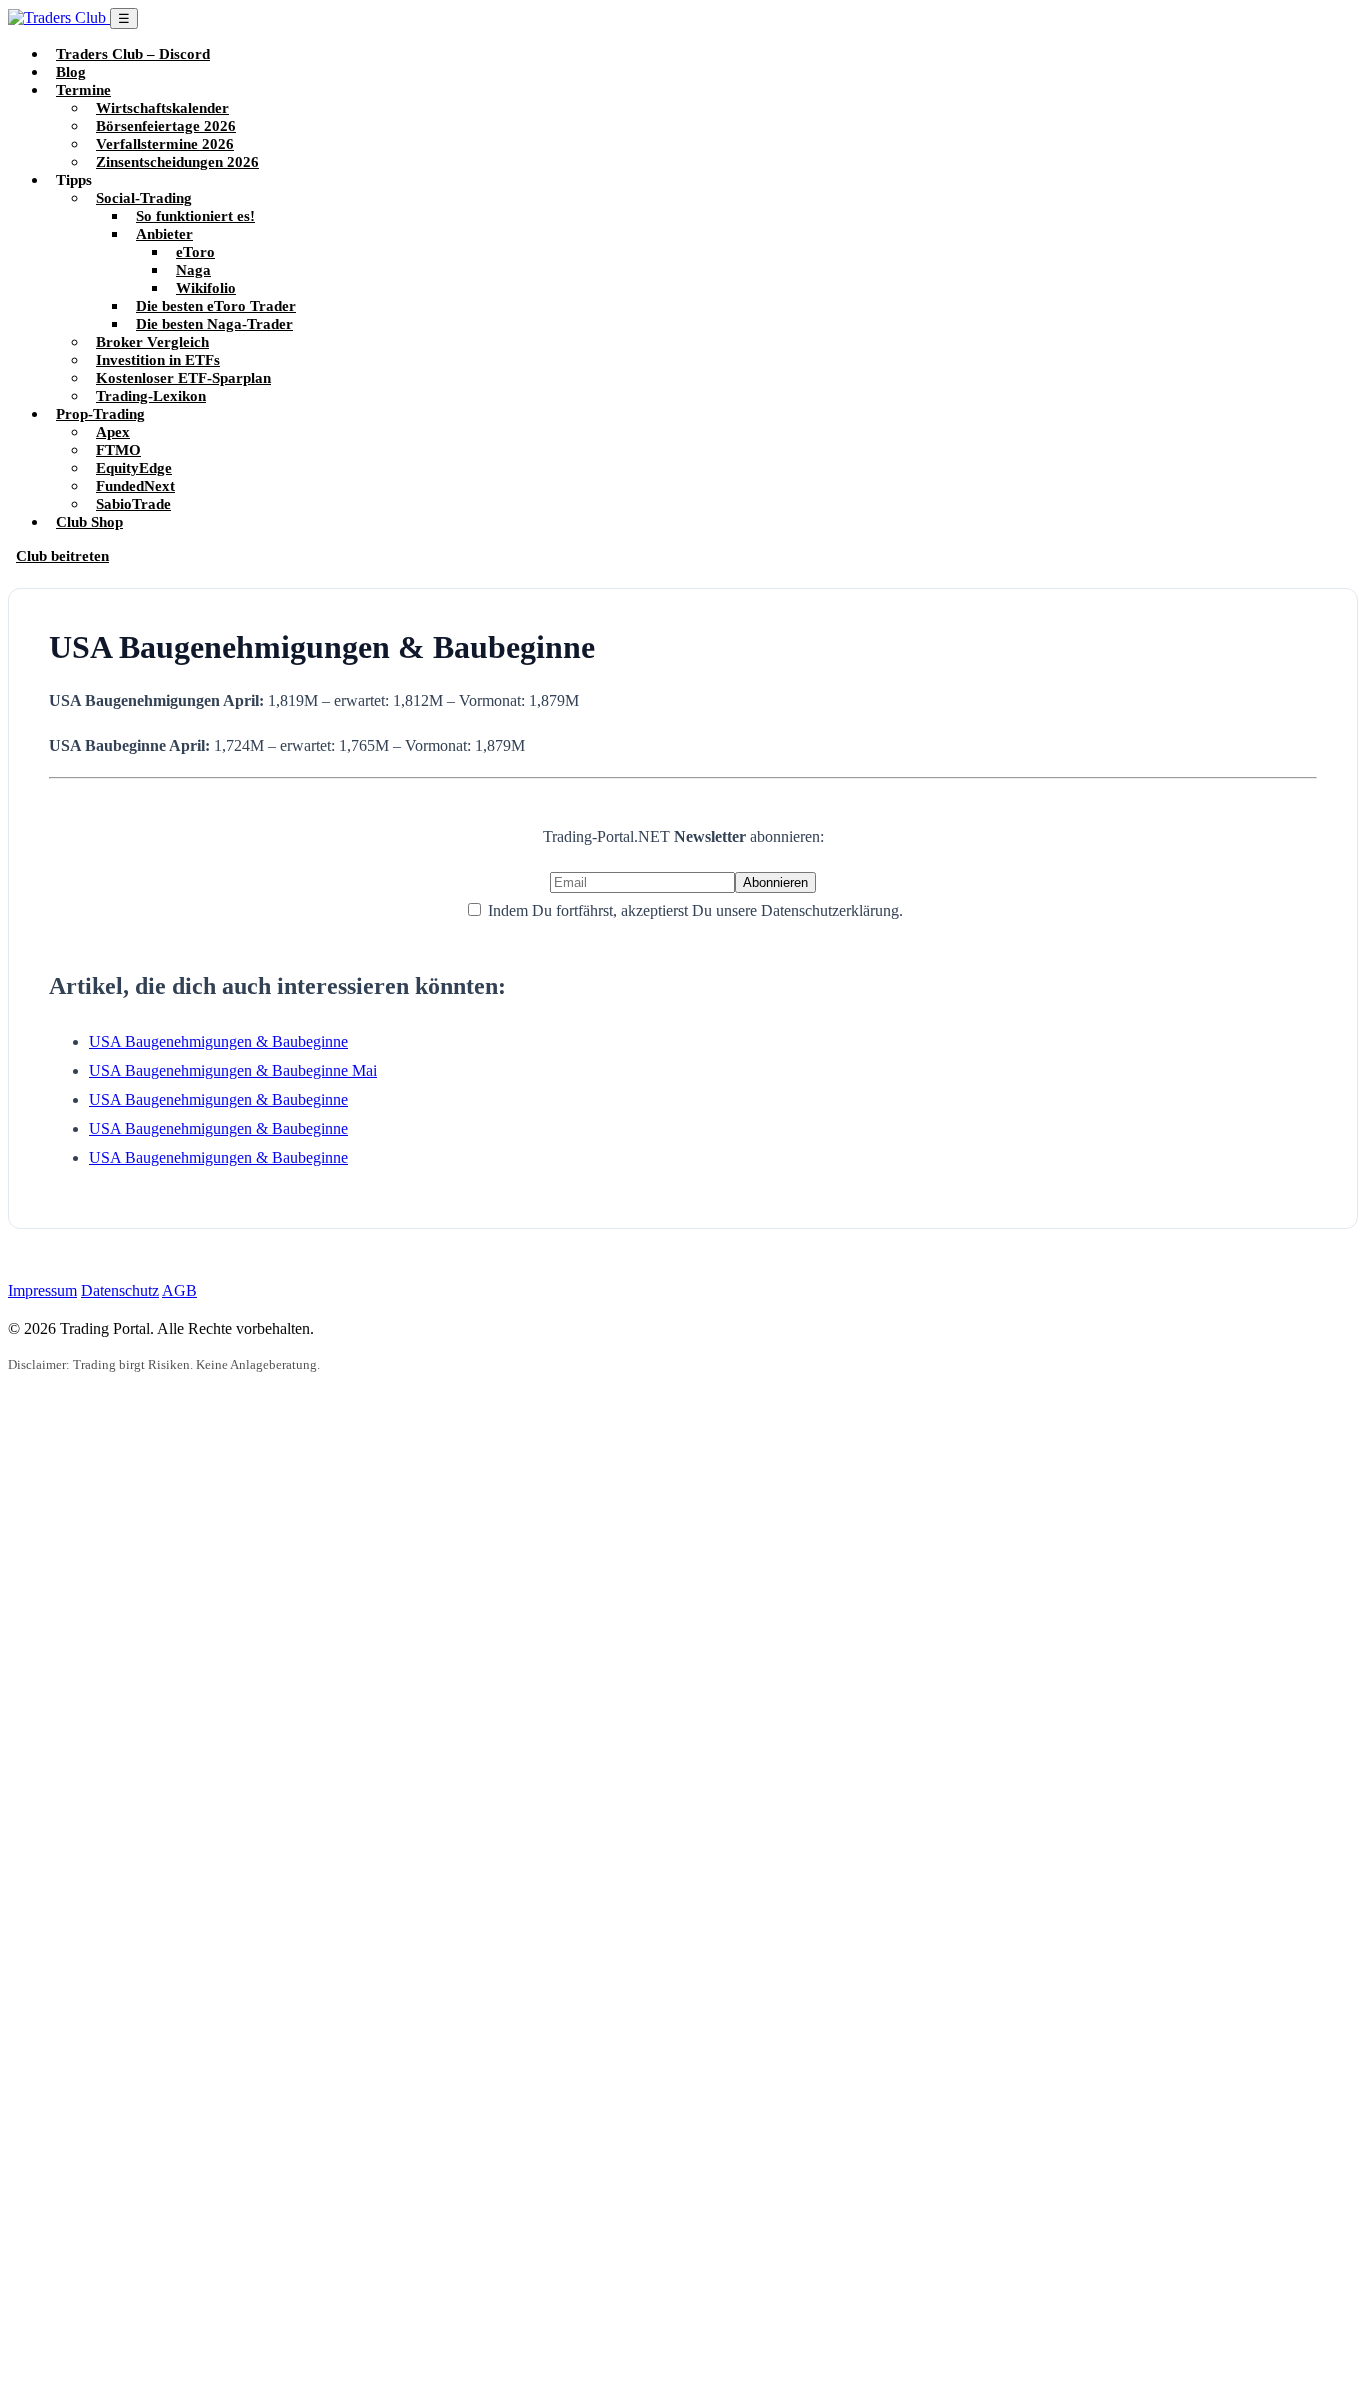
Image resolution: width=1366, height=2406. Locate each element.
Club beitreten (62, 555)
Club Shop (89, 521)
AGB (179, 1290)
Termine (83, 89)
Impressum (42, 1290)
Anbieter (164, 233)
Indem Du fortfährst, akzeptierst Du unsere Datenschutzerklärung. (693, 910)
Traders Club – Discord (133, 53)
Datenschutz (120, 1290)
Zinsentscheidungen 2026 (177, 161)
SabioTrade (133, 503)
